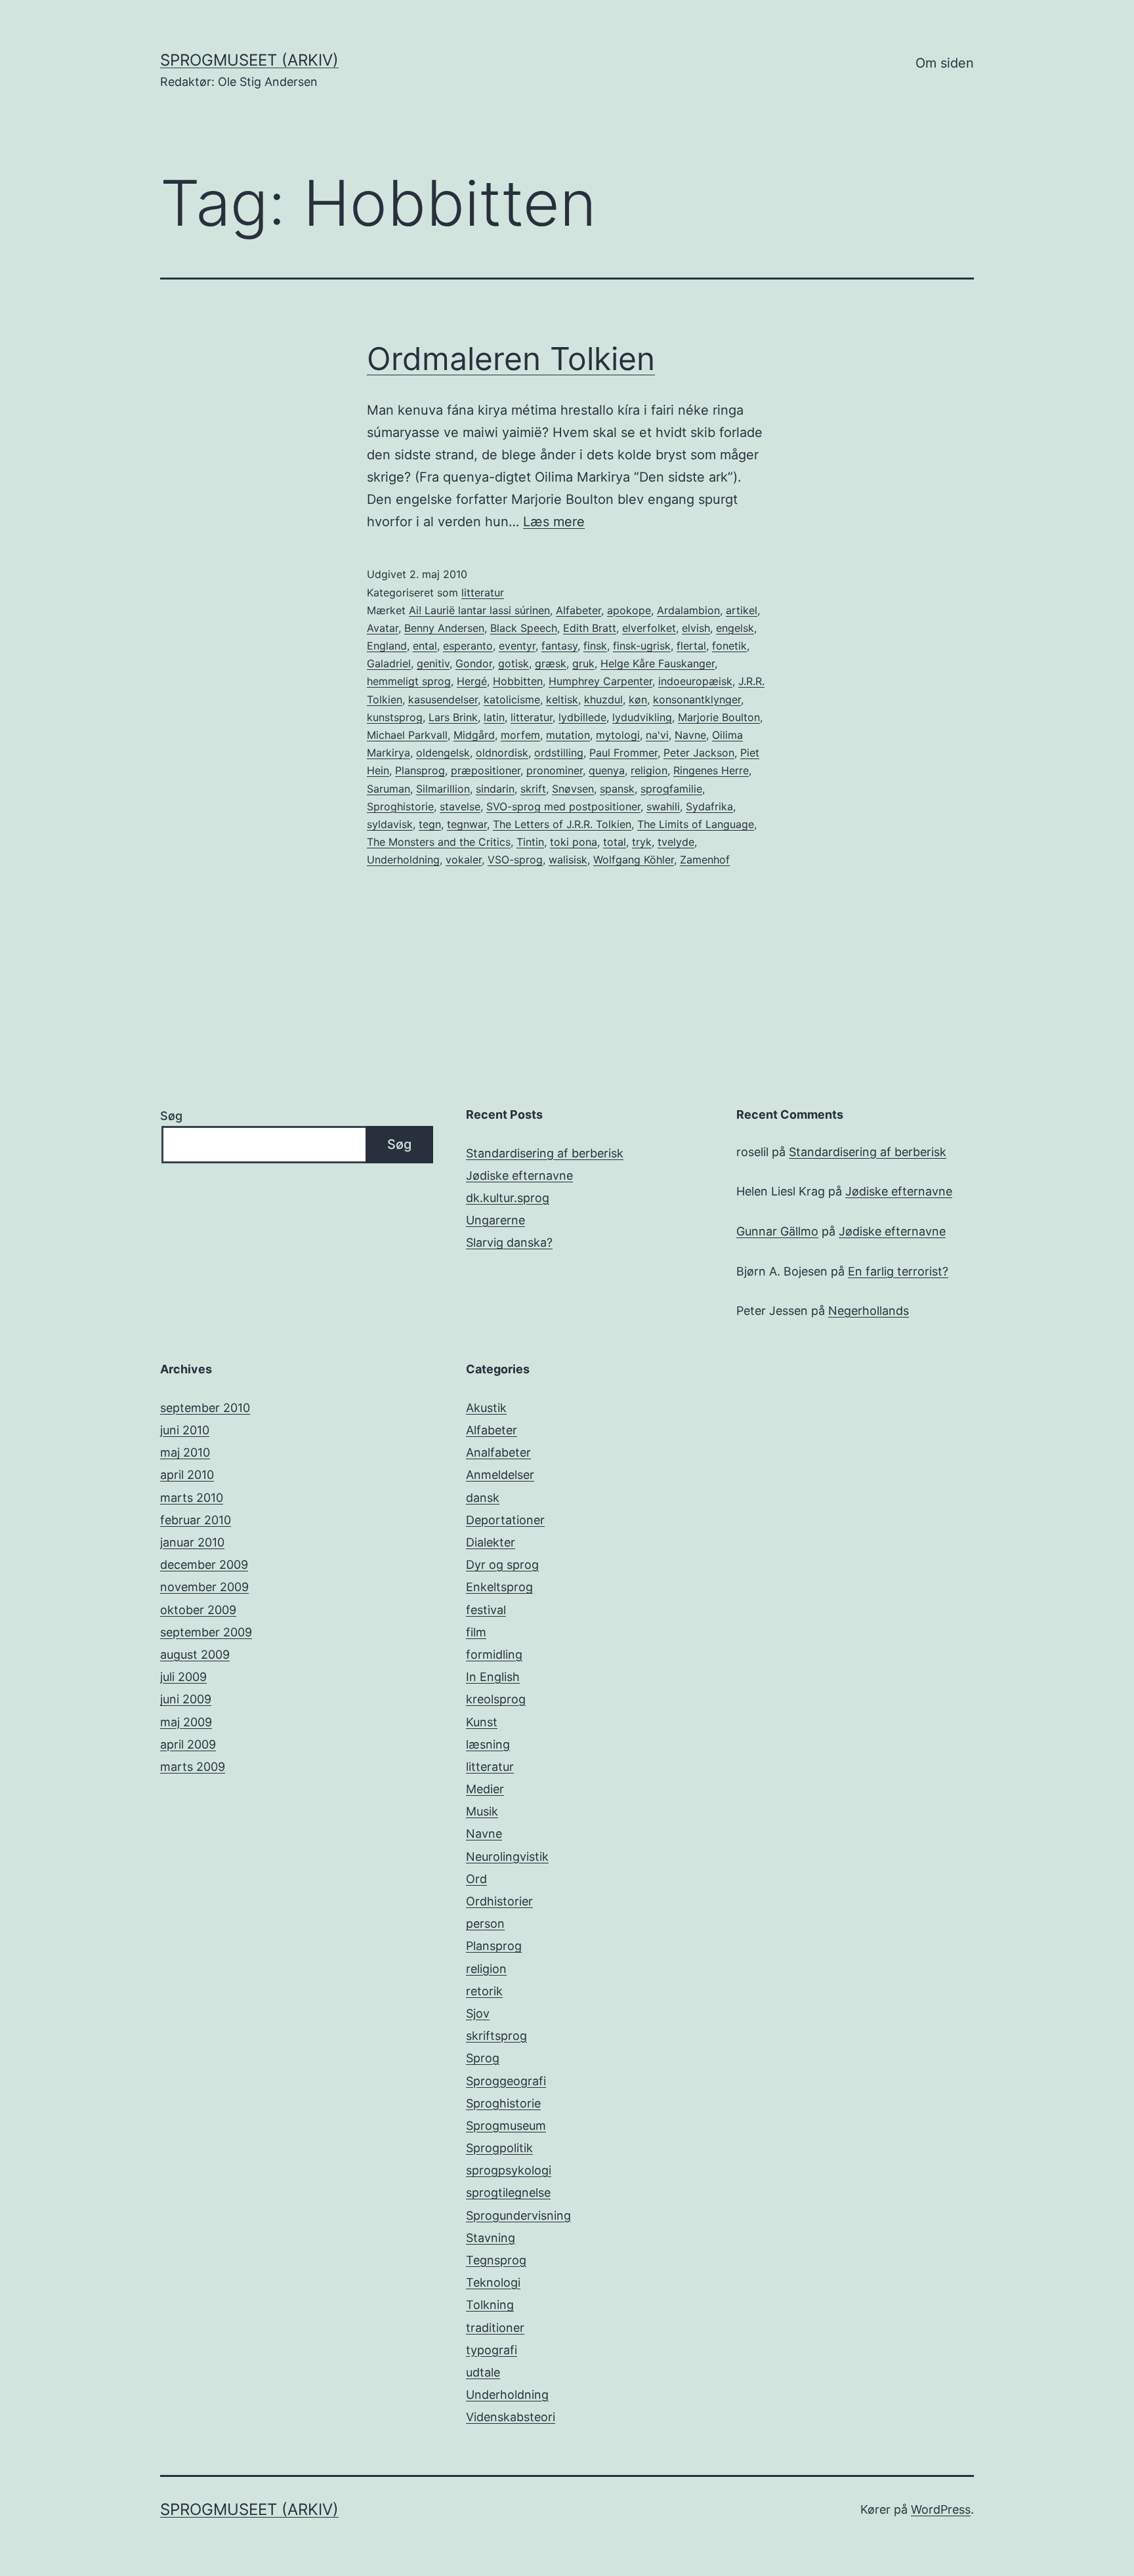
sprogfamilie (671, 789)
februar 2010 (196, 1520)
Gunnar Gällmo (777, 1231)
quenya (607, 770)
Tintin (530, 842)
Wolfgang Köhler (634, 860)
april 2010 (187, 1475)
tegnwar (467, 824)
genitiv (433, 663)
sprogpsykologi (509, 2170)
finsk (595, 646)
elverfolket (649, 628)
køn (638, 699)
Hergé (472, 681)
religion (649, 770)
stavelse (460, 806)
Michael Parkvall (407, 735)
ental (425, 646)
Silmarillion (443, 789)
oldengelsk (443, 753)
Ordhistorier (499, 1901)
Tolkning (490, 2305)
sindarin (495, 789)
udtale (483, 2372)
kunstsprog (395, 717)
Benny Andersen (444, 628)
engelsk (735, 628)
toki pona (574, 842)
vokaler (464, 860)
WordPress (941, 2509)
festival (486, 1610)
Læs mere (554, 522)
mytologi (618, 735)
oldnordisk (502, 753)
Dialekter (491, 1542)
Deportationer (505, 1520)
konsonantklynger (697, 699)
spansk (617, 789)
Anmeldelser (500, 1475)
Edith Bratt (590, 628)
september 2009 (206, 1632)
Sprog (483, 2058)
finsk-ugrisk (642, 646)
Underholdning (403, 860)
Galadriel (389, 663)
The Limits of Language (696, 824)
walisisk (568, 860)
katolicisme (512, 699)
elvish (696, 628)
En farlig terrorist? (898, 1271)
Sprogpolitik (499, 2148)
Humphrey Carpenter (600, 681)
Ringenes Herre (711, 770)
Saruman (388, 789)
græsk (551, 663)
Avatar (383, 628)
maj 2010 (185, 1452)
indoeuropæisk (695, 681)
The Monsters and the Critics (439, 842)
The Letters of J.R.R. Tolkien (562, 824)
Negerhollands (869, 1311)
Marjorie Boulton (719, 717)
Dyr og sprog (502, 1565)
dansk (483, 1498)
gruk (583, 663)
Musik (482, 1811)
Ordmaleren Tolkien (511, 359)
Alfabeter (578, 610)
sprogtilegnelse (508, 2192)
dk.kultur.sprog (508, 1198)
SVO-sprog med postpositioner (563, 806)
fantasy (559, 646)
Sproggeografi (506, 2081)
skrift (533, 789)
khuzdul (603, 699)
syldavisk (390, 824)
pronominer (555, 770)
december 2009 (204, 1565)
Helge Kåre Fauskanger (658, 663)
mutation (568, 735)
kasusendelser (443, 699)
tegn (430, 824)
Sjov (478, 2013)
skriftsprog (496, 2036)
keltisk (562, 699)
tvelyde (676, 842)
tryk (642, 842)
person (485, 1923)
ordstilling (559, 753)
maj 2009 (186, 1722)
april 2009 (188, 1744)
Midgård (474, 735)
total (615, 842)
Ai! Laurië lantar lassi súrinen (479, 610)
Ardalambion (688, 610)
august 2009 (195, 1654)
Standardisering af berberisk (545, 1153)
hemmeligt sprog (409, 681)
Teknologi (493, 2282)
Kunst (482, 1722)
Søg (171, 1116)
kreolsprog (496, 1699)
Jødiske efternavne (519, 1175)
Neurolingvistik (507, 1857)
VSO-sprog (515, 860)
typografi (492, 2350)
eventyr (517, 646)
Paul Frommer (623, 753)
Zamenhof (705, 860)
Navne (690, 735)
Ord (476, 1879)
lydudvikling (642, 717)
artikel (742, 610)
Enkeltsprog (499, 1587)
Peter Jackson (699, 753)
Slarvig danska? (509, 1242)
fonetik (729, 646)
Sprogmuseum (506, 2126)
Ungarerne (495, 1220)
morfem (520, 735)
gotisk (514, 663)
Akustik (486, 1408)
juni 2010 (185, 1430)
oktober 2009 (198, 1610)
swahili (663, 806)
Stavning (491, 2238)
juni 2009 (186, 1699)
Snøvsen (573, 789)
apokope (629, 610)
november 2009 (204, 1587)
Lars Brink (453, 717)
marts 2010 (192, 1498)
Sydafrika (709, 806)
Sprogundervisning (518, 2215)
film (476, 1632)
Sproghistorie (400, 806)
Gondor (474, 663)
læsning (488, 1744)
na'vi (657, 735)
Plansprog (420, 770)
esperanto (468, 646)
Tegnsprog (496, 2260)
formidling (494, 1654)
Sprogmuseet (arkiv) (249, 60)
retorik (484, 1991)
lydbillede (582, 717)
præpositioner (486, 770)
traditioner (495, 2328)
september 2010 (205, 1408)
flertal (691, 646)
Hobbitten (518, 681)
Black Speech (524, 628)
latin (494, 717)
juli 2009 (183, 1677)
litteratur (483, 592)
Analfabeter (498, 1452)
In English (493, 1677)
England (387, 646)
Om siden (945, 63)
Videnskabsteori (511, 2417)
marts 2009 (193, 1767)
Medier (485, 1789)
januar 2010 (192, 1542)
